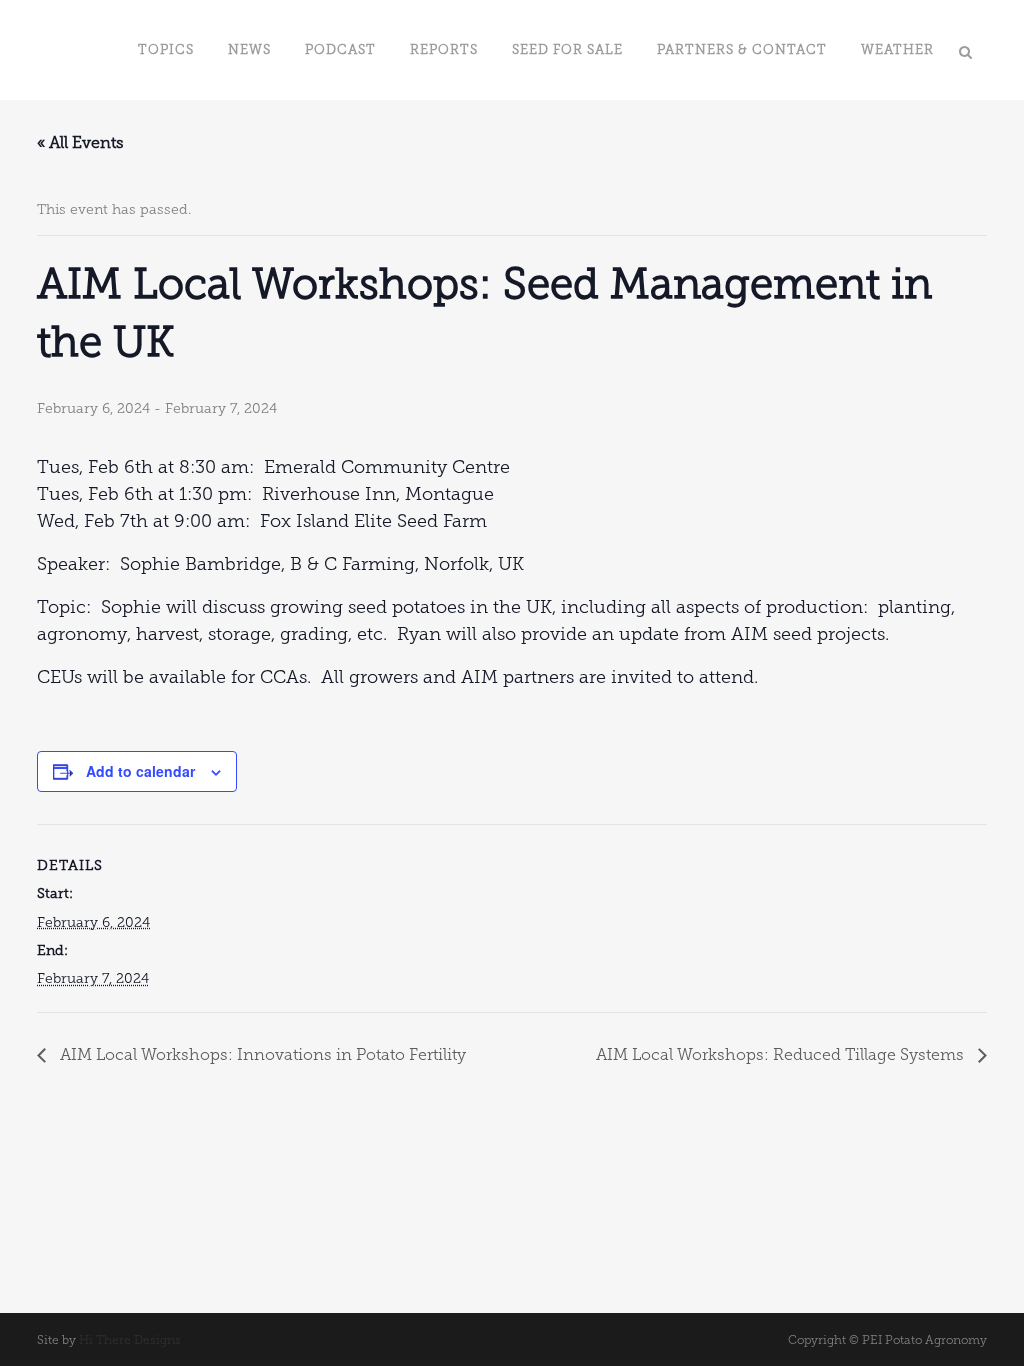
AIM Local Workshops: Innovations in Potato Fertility (261, 1054)
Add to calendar (140, 771)
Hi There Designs (130, 1340)
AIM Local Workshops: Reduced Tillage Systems (782, 1054)
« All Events (80, 142)
